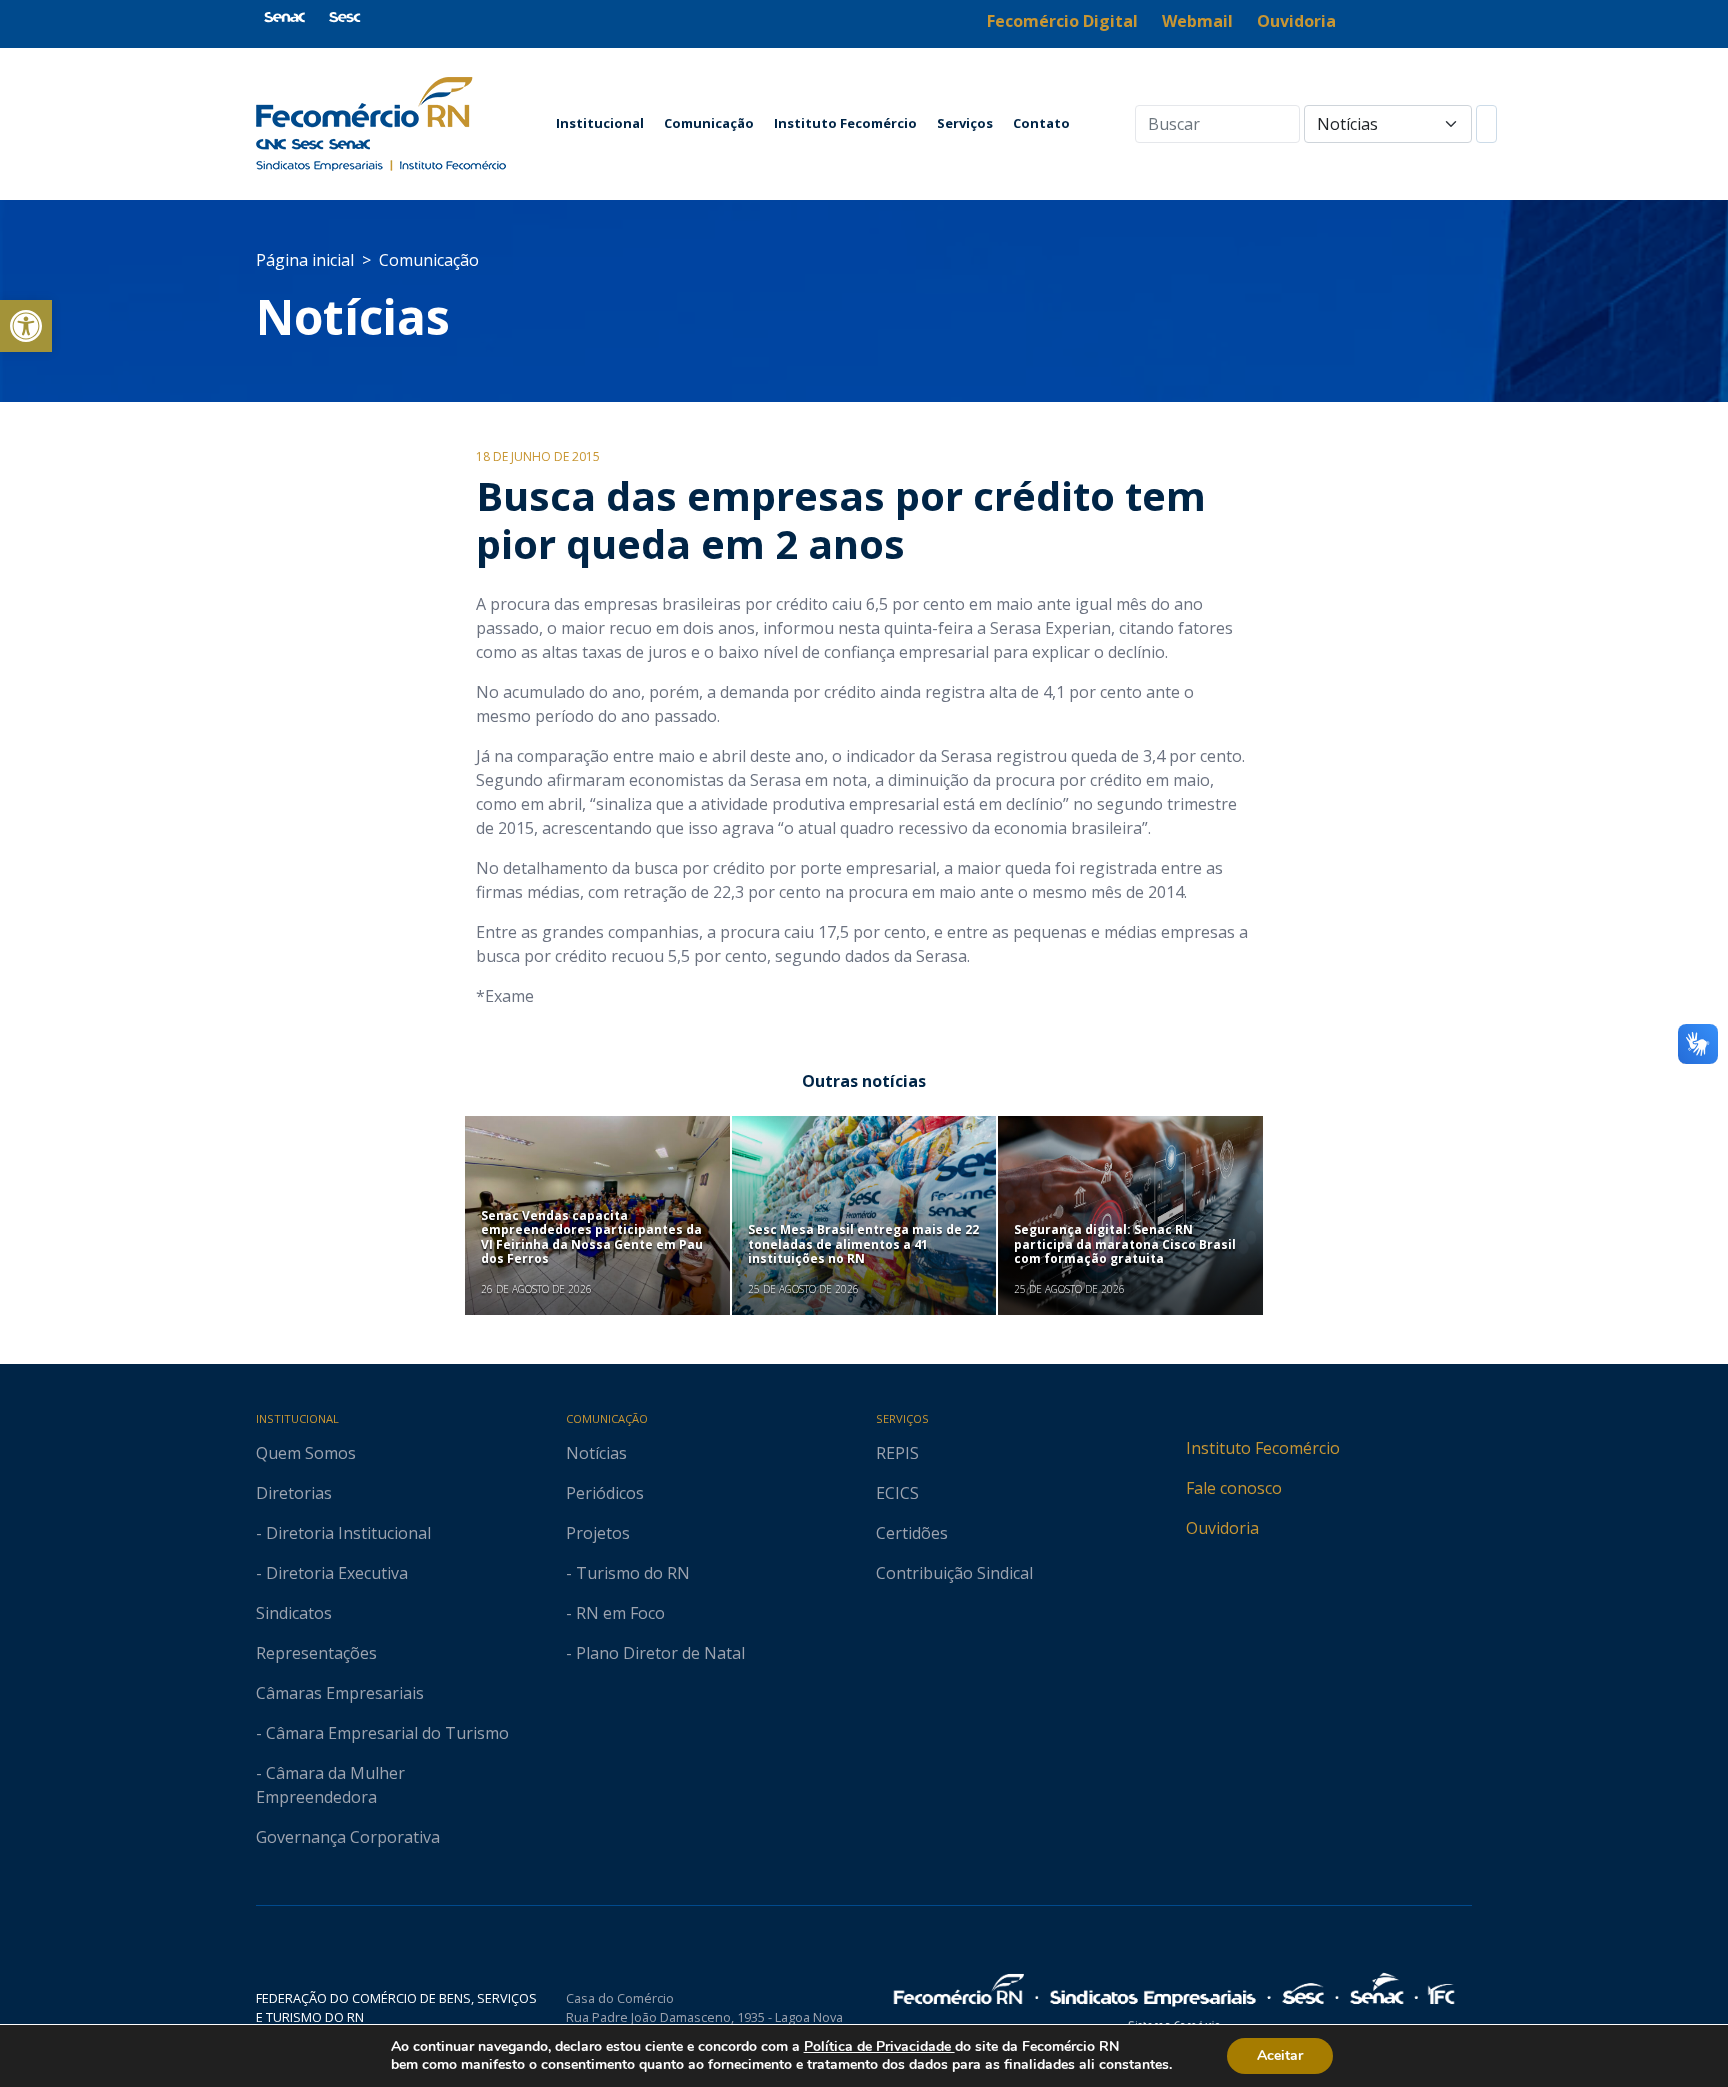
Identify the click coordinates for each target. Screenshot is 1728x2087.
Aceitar (1280, 2055)
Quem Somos (306, 1453)
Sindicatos (294, 1613)
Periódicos (605, 1493)
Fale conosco (1234, 1488)
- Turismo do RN (628, 1573)
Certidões (912, 1533)
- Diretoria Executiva (332, 1573)
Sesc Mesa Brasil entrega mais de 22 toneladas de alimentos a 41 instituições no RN (863, 1244)
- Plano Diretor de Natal (655, 1653)
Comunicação (709, 123)
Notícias (353, 316)
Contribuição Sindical (954, 1573)
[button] (26, 326)
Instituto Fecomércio (845, 123)
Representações (316, 1653)
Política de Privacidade (879, 2046)
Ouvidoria (1222, 1528)
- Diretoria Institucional (343, 1533)
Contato (1041, 123)
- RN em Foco (615, 1613)
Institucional (600, 123)
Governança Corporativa (348, 1837)
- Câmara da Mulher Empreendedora (330, 1785)
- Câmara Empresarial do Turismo (382, 1733)
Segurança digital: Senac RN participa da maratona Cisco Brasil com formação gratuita (1125, 1244)
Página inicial (305, 260)
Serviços (965, 123)
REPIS (897, 1453)
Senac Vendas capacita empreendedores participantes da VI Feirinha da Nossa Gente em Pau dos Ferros (592, 1237)
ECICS (897, 1493)
